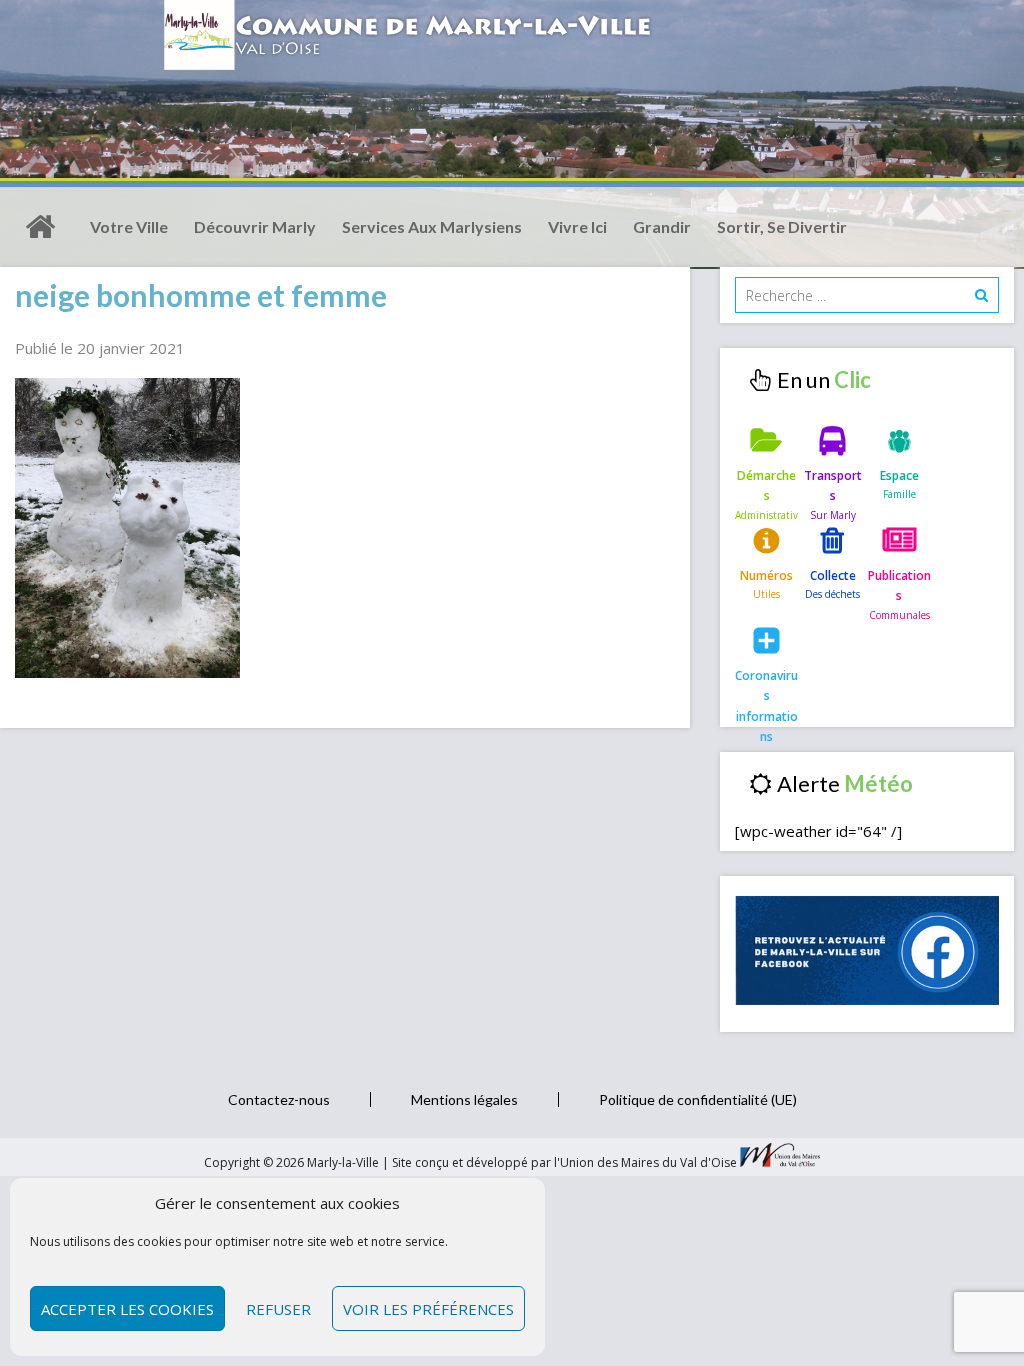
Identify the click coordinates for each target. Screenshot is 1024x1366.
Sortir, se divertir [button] (782, 226)
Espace (899, 475)
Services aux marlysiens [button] (432, 226)
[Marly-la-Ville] (40, 227)
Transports (833, 485)
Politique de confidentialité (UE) (698, 1099)
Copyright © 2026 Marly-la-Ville (293, 1162)
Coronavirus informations (766, 692)
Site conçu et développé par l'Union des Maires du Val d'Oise (564, 1162)
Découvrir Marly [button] (255, 226)
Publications (899, 585)
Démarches (766, 485)
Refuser (278, 1309)
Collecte (833, 575)
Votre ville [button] (129, 226)
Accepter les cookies (127, 1309)
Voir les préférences (428, 1309)
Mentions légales (464, 1099)
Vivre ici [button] (577, 226)
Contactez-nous (279, 1099)
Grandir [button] (662, 226)
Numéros (766, 575)
